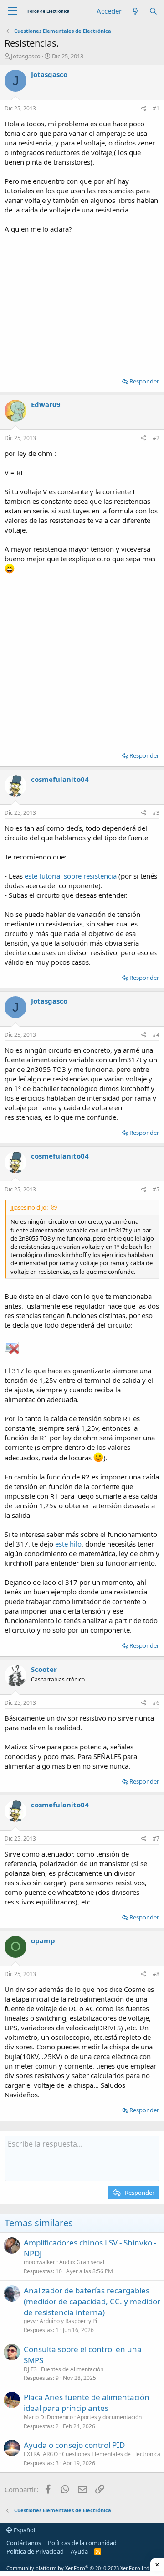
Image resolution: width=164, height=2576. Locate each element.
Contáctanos (24, 2543)
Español (24, 2530)
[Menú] (13, 11)
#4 (156, 1035)
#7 (156, 1839)
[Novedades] (135, 11)
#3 (156, 813)
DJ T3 (30, 2369)
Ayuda (79, 2551)
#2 (156, 438)
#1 (156, 108)
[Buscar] (153, 11)
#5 (156, 1189)
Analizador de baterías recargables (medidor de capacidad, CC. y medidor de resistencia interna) (92, 2301)
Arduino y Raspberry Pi (68, 2321)
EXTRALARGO (41, 2454)
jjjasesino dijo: (29, 1207)
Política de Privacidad (35, 2551)
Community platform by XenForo (79, 2568)
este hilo (68, 1544)
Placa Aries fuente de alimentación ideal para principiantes (87, 2403)
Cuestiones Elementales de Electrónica (111, 2454)
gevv (30, 2321)
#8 (156, 1974)
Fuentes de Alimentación (72, 2369)
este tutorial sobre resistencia (71, 876)
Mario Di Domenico (48, 2417)
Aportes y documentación (109, 2417)
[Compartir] (144, 109)
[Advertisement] (82, 302)
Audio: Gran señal (82, 2262)
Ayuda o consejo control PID (74, 2445)
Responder (144, 381)
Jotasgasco (26, 56)
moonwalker (39, 2262)
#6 (156, 1703)
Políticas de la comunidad (82, 2543)
